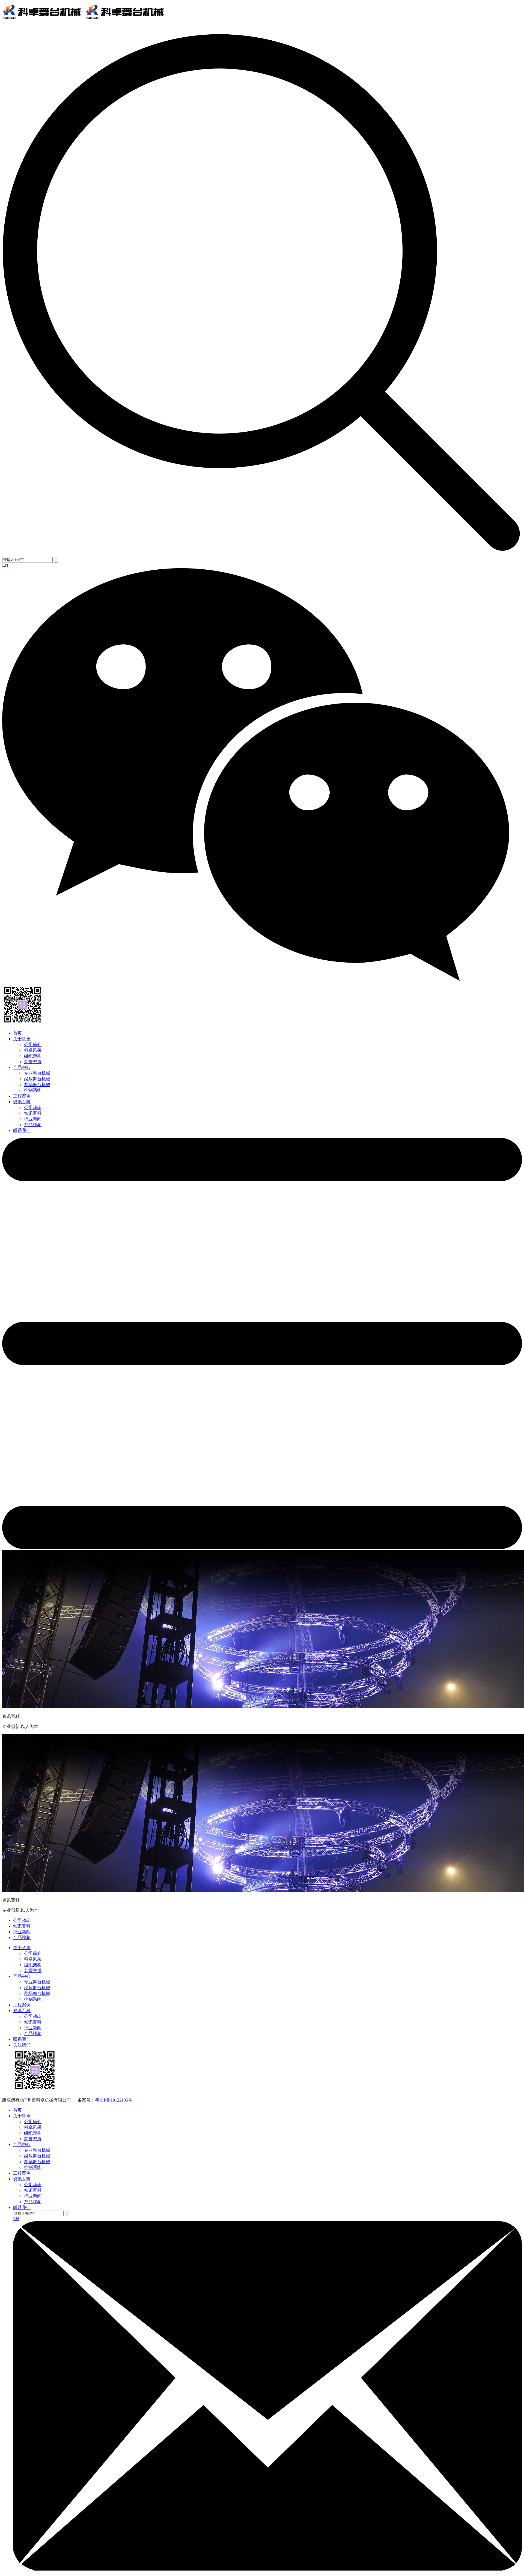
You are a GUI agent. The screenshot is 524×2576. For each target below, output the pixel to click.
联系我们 (22, 1130)
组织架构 (33, 1056)
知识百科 (33, 1113)
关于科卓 (22, 1039)
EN (5, 565)
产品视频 (33, 1125)
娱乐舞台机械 (37, 1079)
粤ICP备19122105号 (114, 2100)
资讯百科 (22, 1102)
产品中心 (22, 1067)
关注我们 (22, 2045)
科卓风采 (33, 1050)
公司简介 (33, 1044)
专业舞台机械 (37, 1073)
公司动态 (33, 1107)
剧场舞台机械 (37, 1085)
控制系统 (33, 1090)
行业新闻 (33, 1119)
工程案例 (22, 1096)
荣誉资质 (33, 1062)
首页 (17, 1033)
